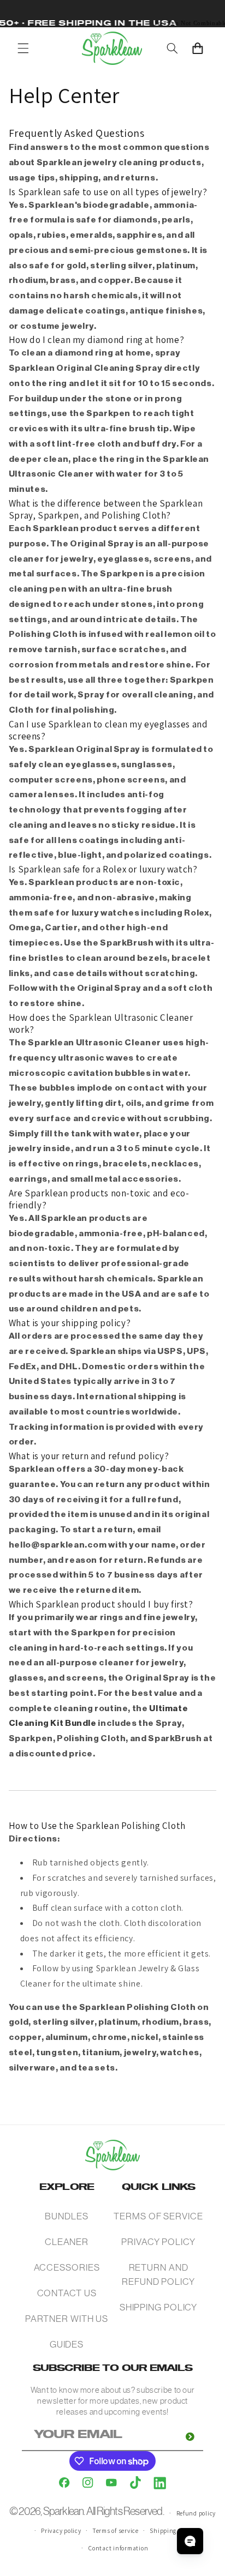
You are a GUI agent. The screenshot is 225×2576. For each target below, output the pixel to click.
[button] (23, 48)
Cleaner (67, 2242)
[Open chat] (190, 2541)
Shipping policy (172, 2530)
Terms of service (116, 2530)
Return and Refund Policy (158, 2274)
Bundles (66, 2216)
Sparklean (64, 2511)
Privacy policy (61, 2530)
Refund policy (196, 2513)
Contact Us (67, 2293)
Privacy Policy (158, 2242)
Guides (67, 2344)
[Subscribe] (190, 2437)
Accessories (67, 2267)
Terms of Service (158, 2216)
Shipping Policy (159, 2307)
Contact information (118, 2548)
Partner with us (67, 2319)
